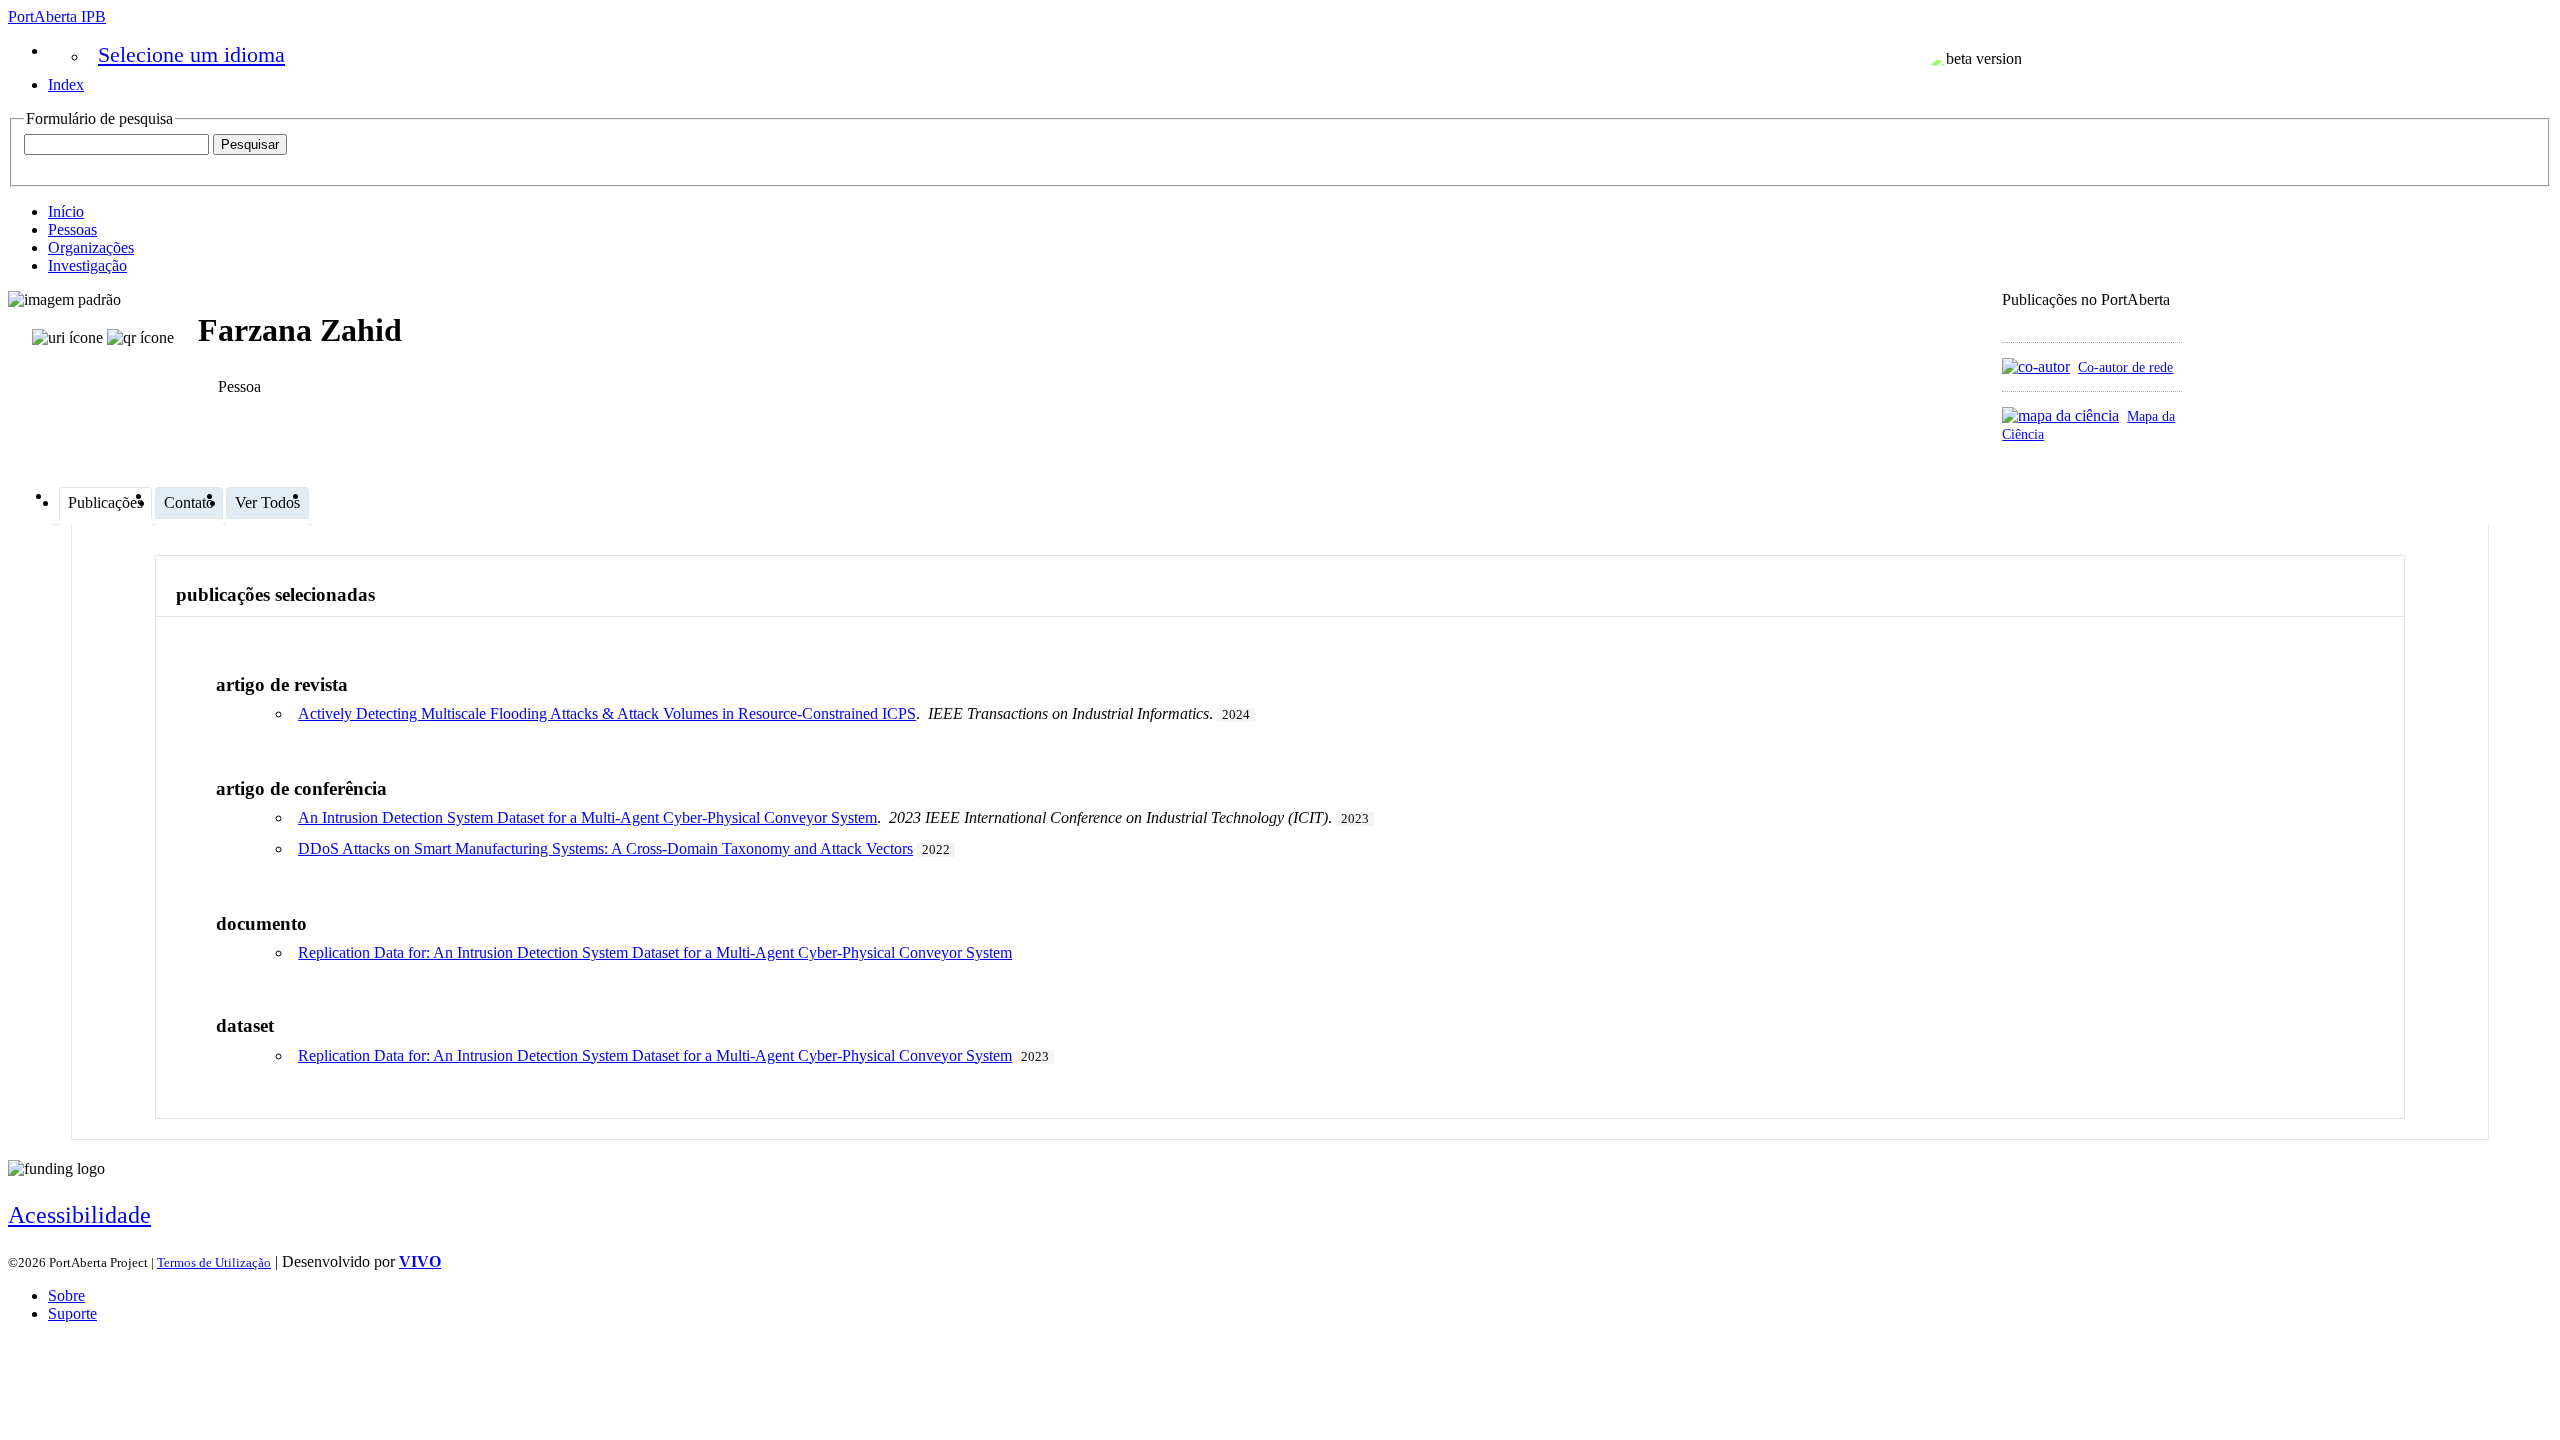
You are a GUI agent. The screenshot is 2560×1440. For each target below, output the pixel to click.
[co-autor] (2036, 366)
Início (66, 211)
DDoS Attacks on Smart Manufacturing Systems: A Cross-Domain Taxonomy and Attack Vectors (605, 848)
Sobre (66, 1295)
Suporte (72, 1313)
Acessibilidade (79, 1215)
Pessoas (72, 229)
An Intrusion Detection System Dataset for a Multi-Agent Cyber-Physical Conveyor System (587, 817)
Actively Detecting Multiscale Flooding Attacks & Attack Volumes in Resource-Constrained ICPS (607, 713)
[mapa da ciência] (2060, 415)
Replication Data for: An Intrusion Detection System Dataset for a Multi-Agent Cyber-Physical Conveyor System (655, 952)
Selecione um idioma (191, 54)
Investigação (87, 265)
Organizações (91, 247)
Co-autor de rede (2125, 367)
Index (66, 84)
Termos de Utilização (214, 1262)
